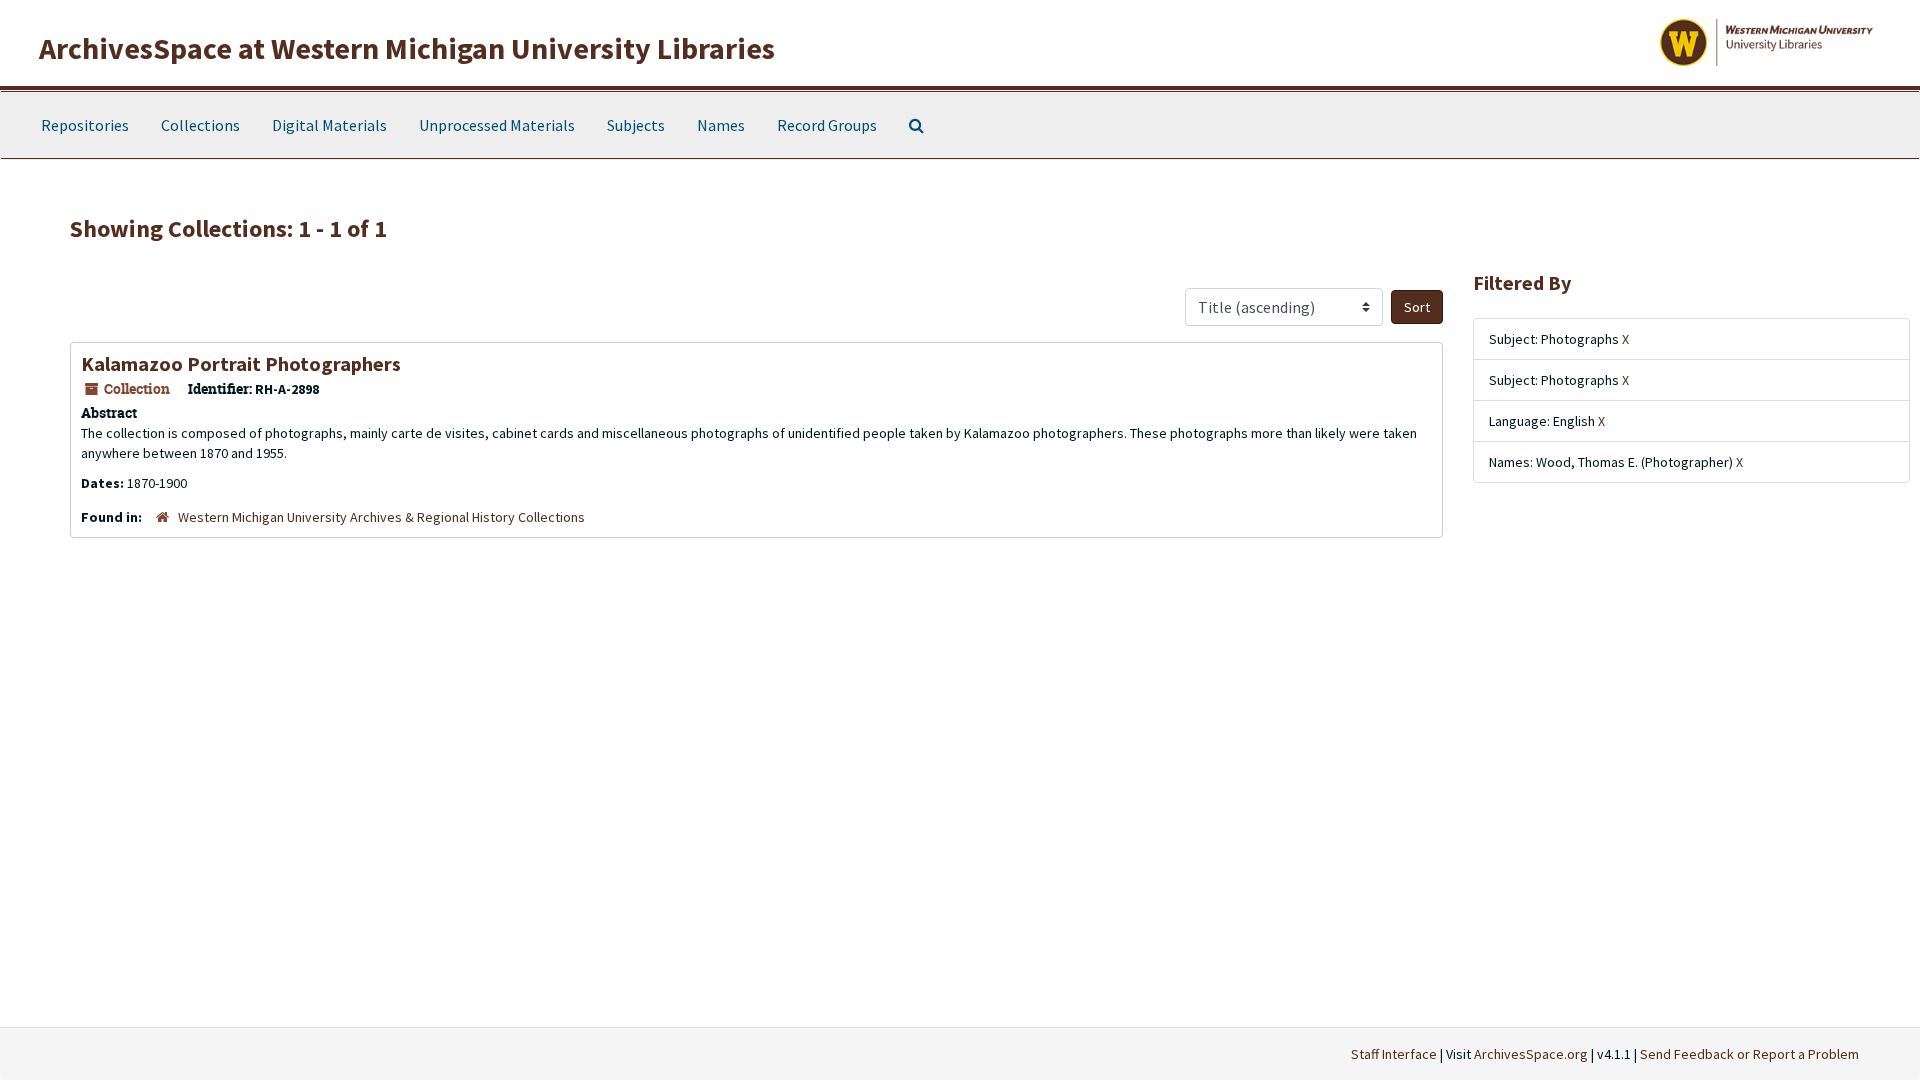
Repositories (85, 125)
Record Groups (827, 125)
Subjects (636, 125)
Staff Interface (1394, 1054)
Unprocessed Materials (497, 125)
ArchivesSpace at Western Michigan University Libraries (407, 48)
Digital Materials (329, 125)
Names (721, 125)
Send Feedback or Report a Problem (1749, 1054)
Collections (200, 125)
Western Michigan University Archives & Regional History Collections (381, 517)
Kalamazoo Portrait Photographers (241, 363)
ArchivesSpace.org (1531, 1054)
